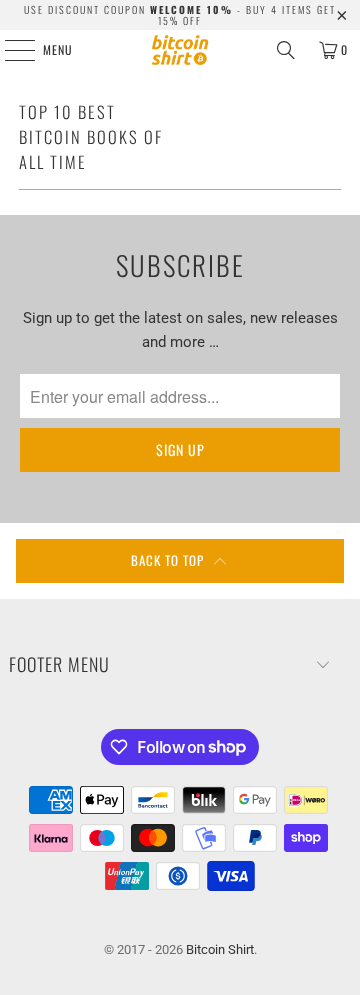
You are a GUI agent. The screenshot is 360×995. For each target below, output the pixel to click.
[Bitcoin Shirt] (180, 50)
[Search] (286, 50)
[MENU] (9, 50)
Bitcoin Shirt (220, 949)
